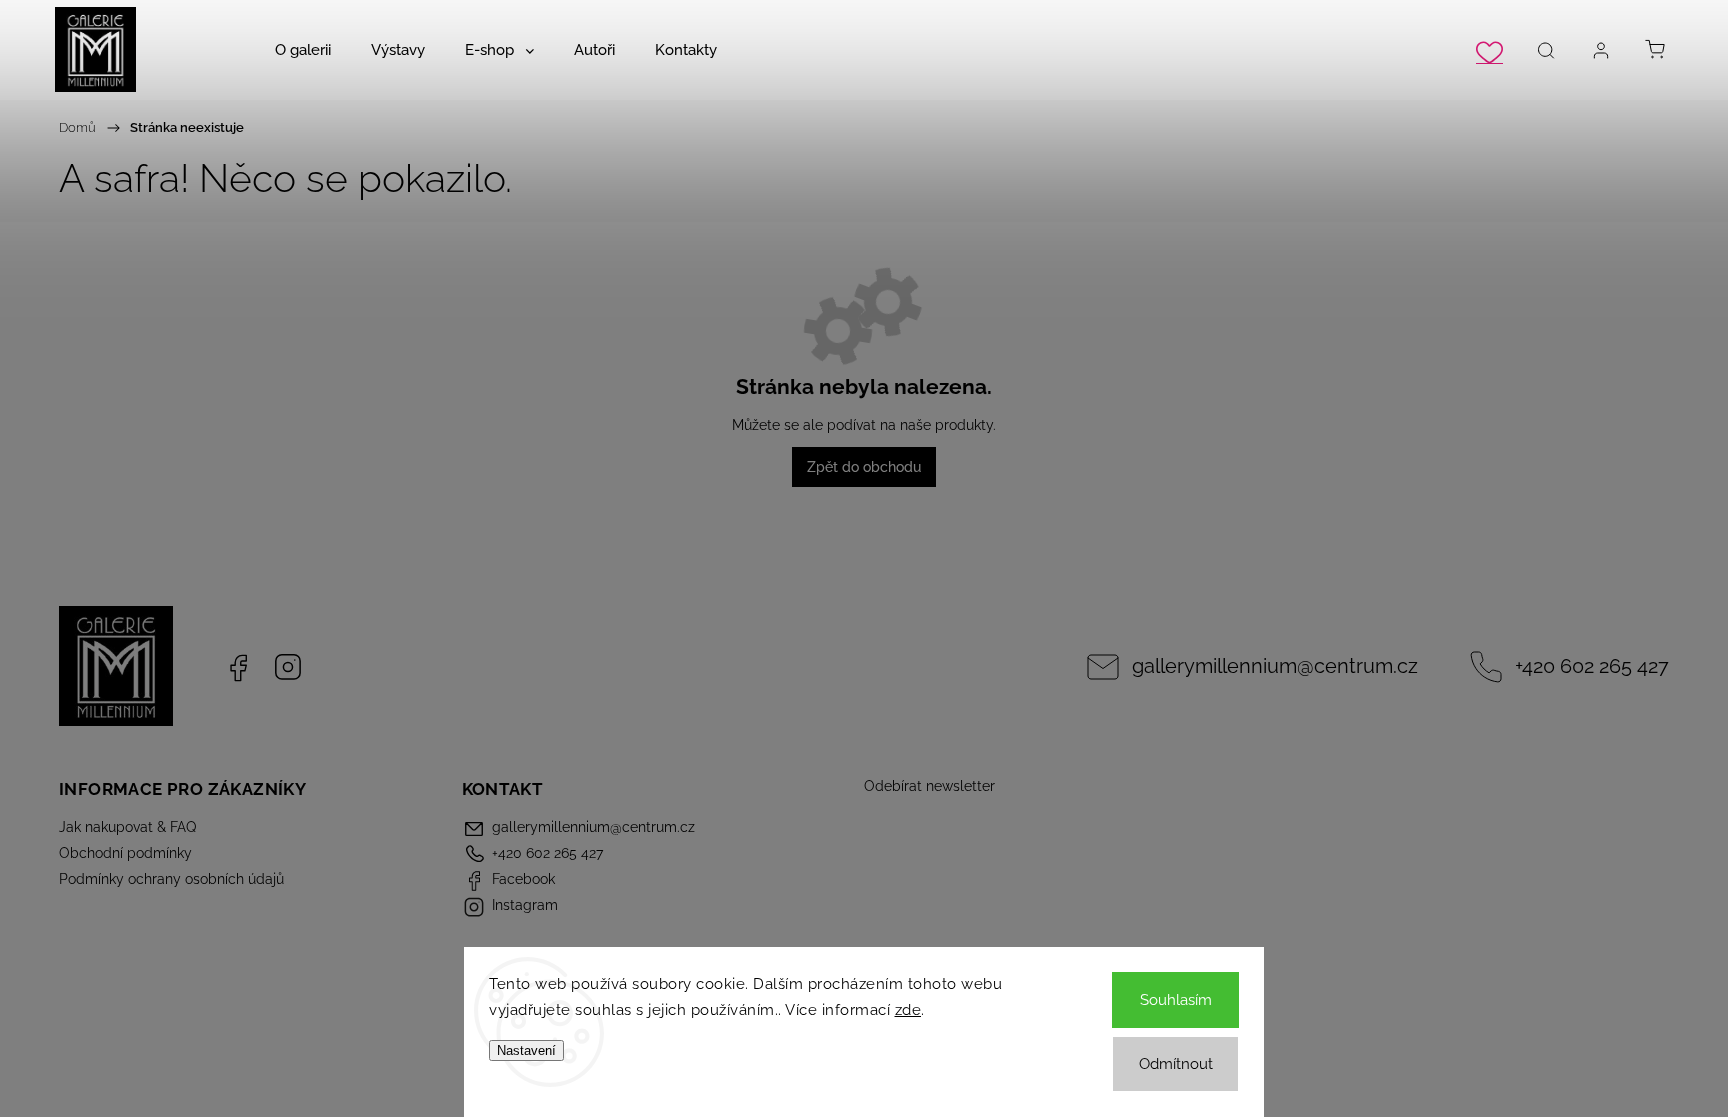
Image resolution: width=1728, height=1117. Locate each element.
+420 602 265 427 (1592, 666)
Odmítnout (1176, 1064)
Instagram (288, 667)
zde (908, 1010)
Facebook (238, 667)
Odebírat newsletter (929, 786)
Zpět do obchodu (864, 467)
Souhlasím (1176, 1000)
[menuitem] (303, 50)
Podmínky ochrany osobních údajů (171, 879)
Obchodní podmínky (125, 853)
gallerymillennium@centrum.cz (1275, 666)
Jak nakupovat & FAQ (127, 827)
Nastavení (526, 1050)
